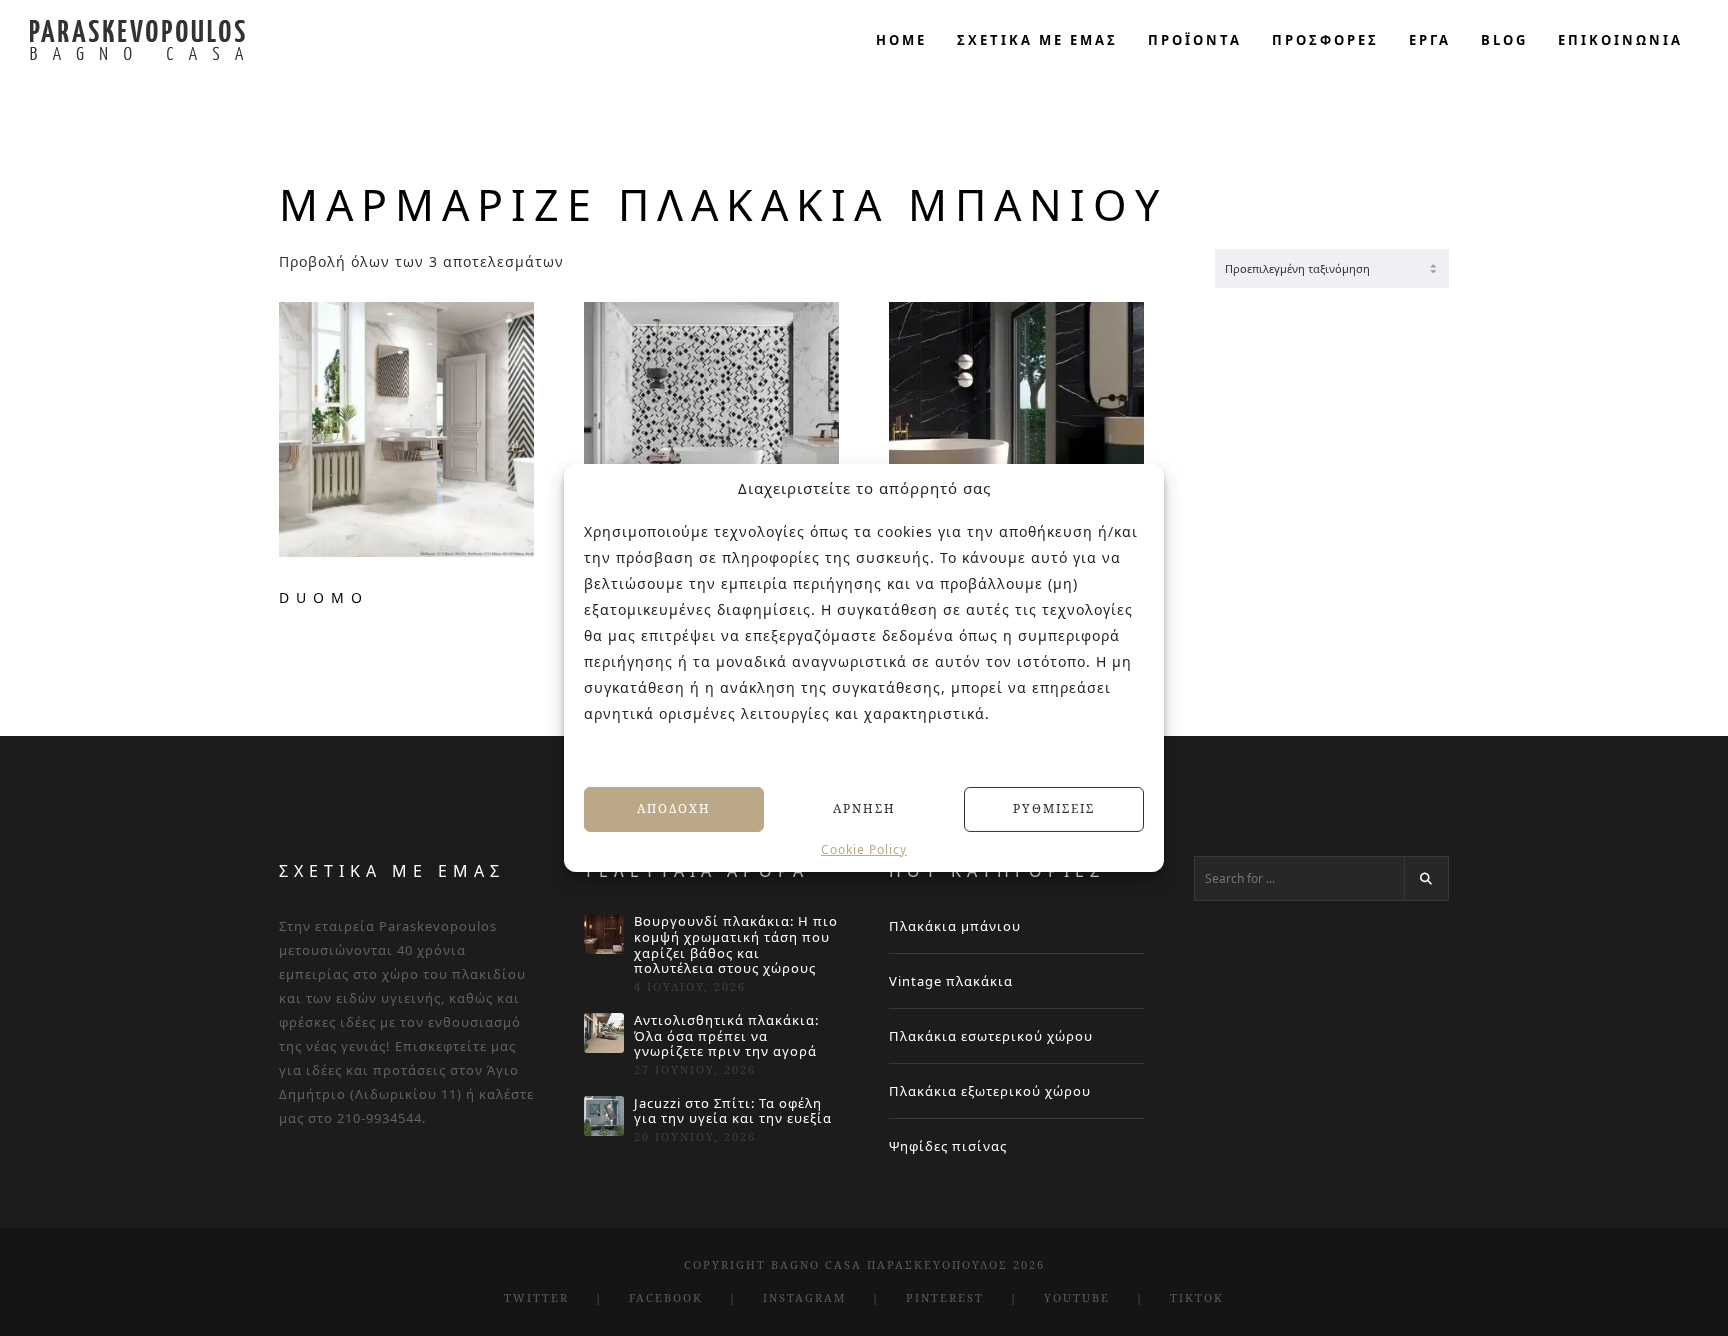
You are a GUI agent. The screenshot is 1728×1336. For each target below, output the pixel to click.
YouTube (1077, 1297)
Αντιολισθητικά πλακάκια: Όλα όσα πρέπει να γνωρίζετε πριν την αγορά (726, 1036)
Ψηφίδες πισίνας (948, 1146)
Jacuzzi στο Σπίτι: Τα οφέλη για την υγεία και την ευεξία (733, 1111)
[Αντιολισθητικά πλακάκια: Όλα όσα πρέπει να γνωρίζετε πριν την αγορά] (604, 1033)
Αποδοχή (674, 808)
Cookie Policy (864, 849)
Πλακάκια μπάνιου (955, 926)
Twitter (536, 1297)
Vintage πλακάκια (951, 981)
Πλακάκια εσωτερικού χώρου (991, 1036)
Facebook (666, 1297)
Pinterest (945, 1297)
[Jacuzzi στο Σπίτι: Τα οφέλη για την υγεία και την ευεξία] (604, 1116)
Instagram (804, 1297)
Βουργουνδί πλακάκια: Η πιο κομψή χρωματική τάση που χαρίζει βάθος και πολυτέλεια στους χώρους (736, 945)
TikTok (1197, 1297)
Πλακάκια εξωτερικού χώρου (990, 1091)
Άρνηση (864, 808)
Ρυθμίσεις (1054, 808)
